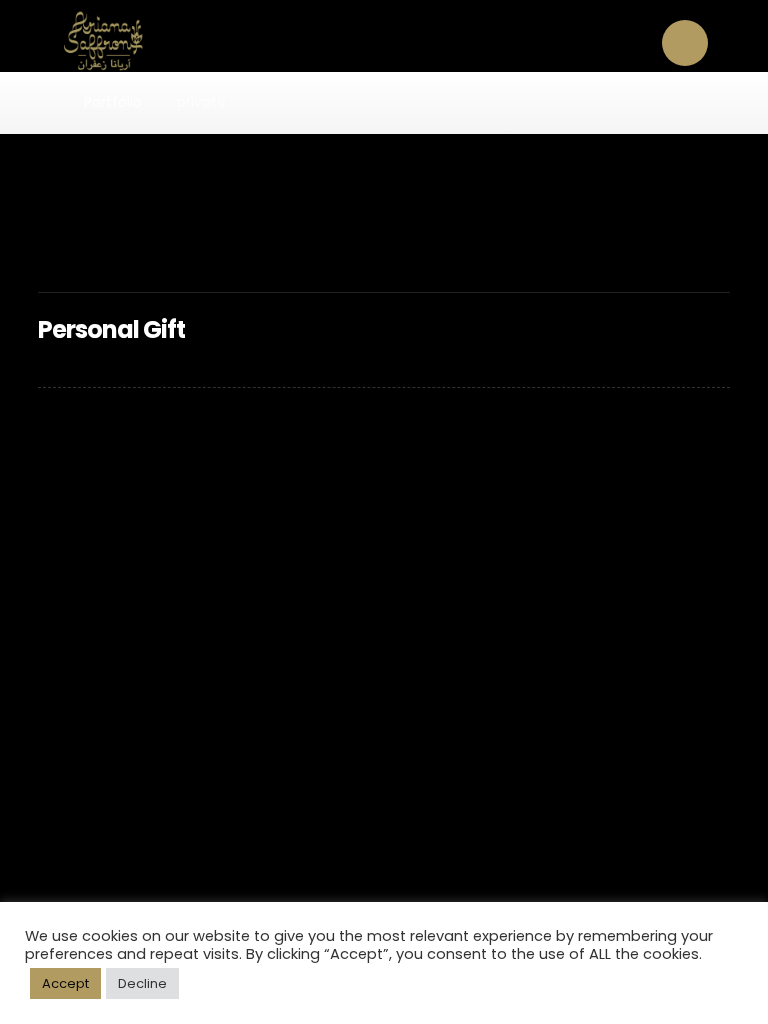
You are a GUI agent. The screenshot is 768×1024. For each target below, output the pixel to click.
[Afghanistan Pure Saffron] (92, 41)
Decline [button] (142, 983)
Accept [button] (65, 983)
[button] (685, 43)
